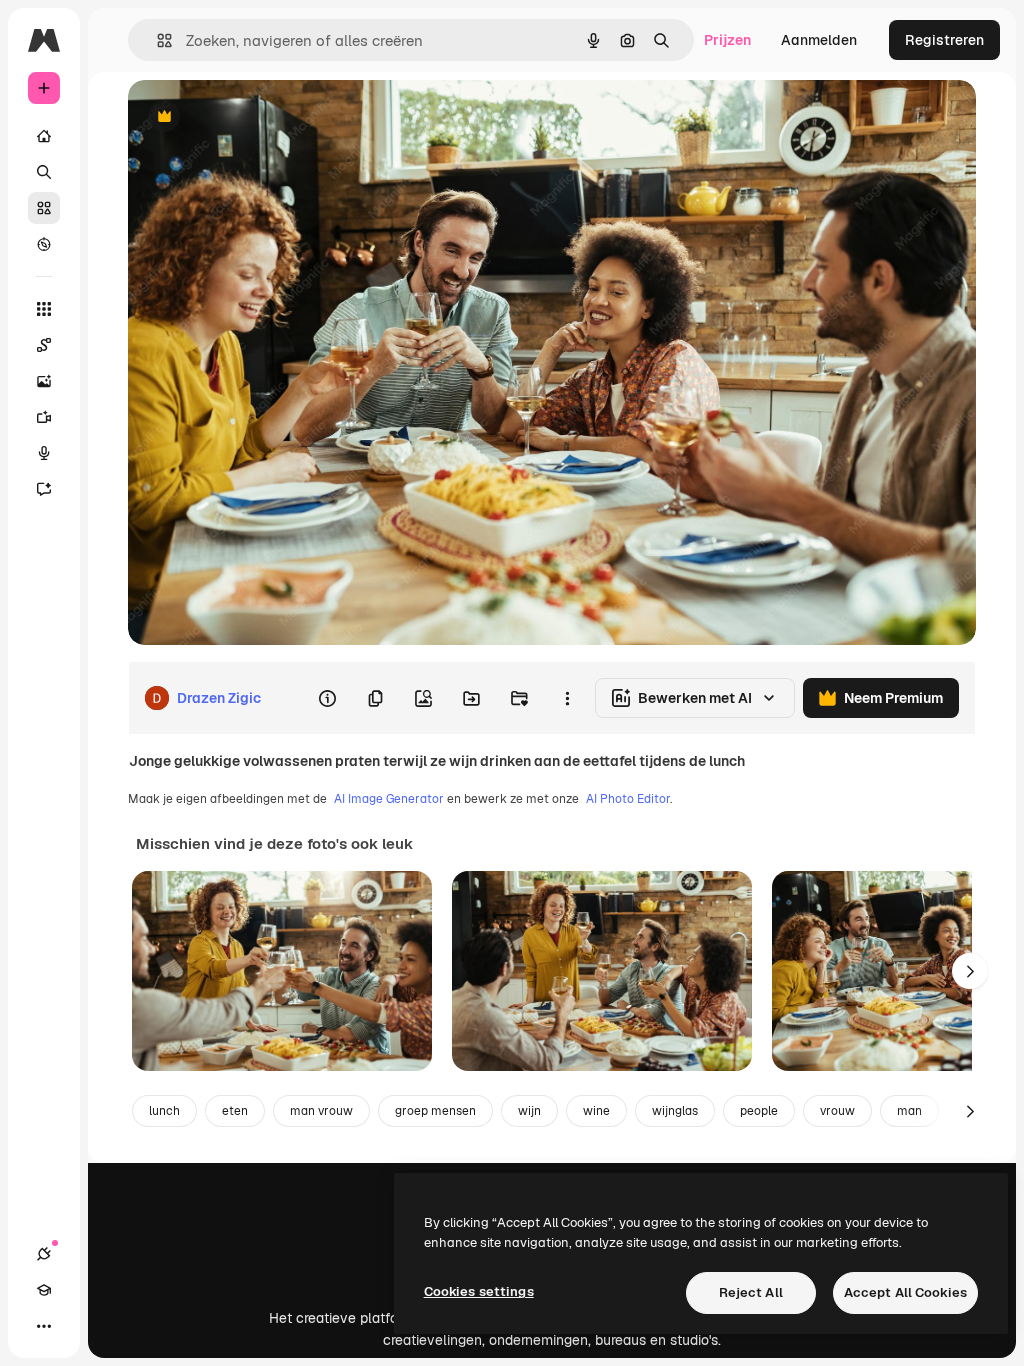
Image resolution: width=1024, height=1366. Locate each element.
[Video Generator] (44, 417)
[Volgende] (970, 971)
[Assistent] (44, 489)
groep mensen (435, 1111)
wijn (529, 1111)
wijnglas (675, 1111)
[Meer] (44, 1326)
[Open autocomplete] (156, 40)
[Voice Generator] (44, 453)
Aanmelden (819, 40)
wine (596, 1111)
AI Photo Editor (628, 799)
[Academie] (44, 1290)
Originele (259, 117)
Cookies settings (479, 1291)
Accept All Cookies (905, 1292)
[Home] (44, 136)
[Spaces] (44, 345)
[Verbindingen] (44, 1254)
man (909, 1111)
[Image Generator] (44, 381)
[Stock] (44, 208)
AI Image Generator (389, 799)
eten (235, 1111)
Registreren (944, 40)
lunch (164, 1111)
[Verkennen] (44, 244)
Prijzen (727, 40)
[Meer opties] (567, 698)
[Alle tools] (44, 309)
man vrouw (321, 1111)
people (759, 1111)
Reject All (751, 1292)
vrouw (837, 1111)
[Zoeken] (44, 172)
